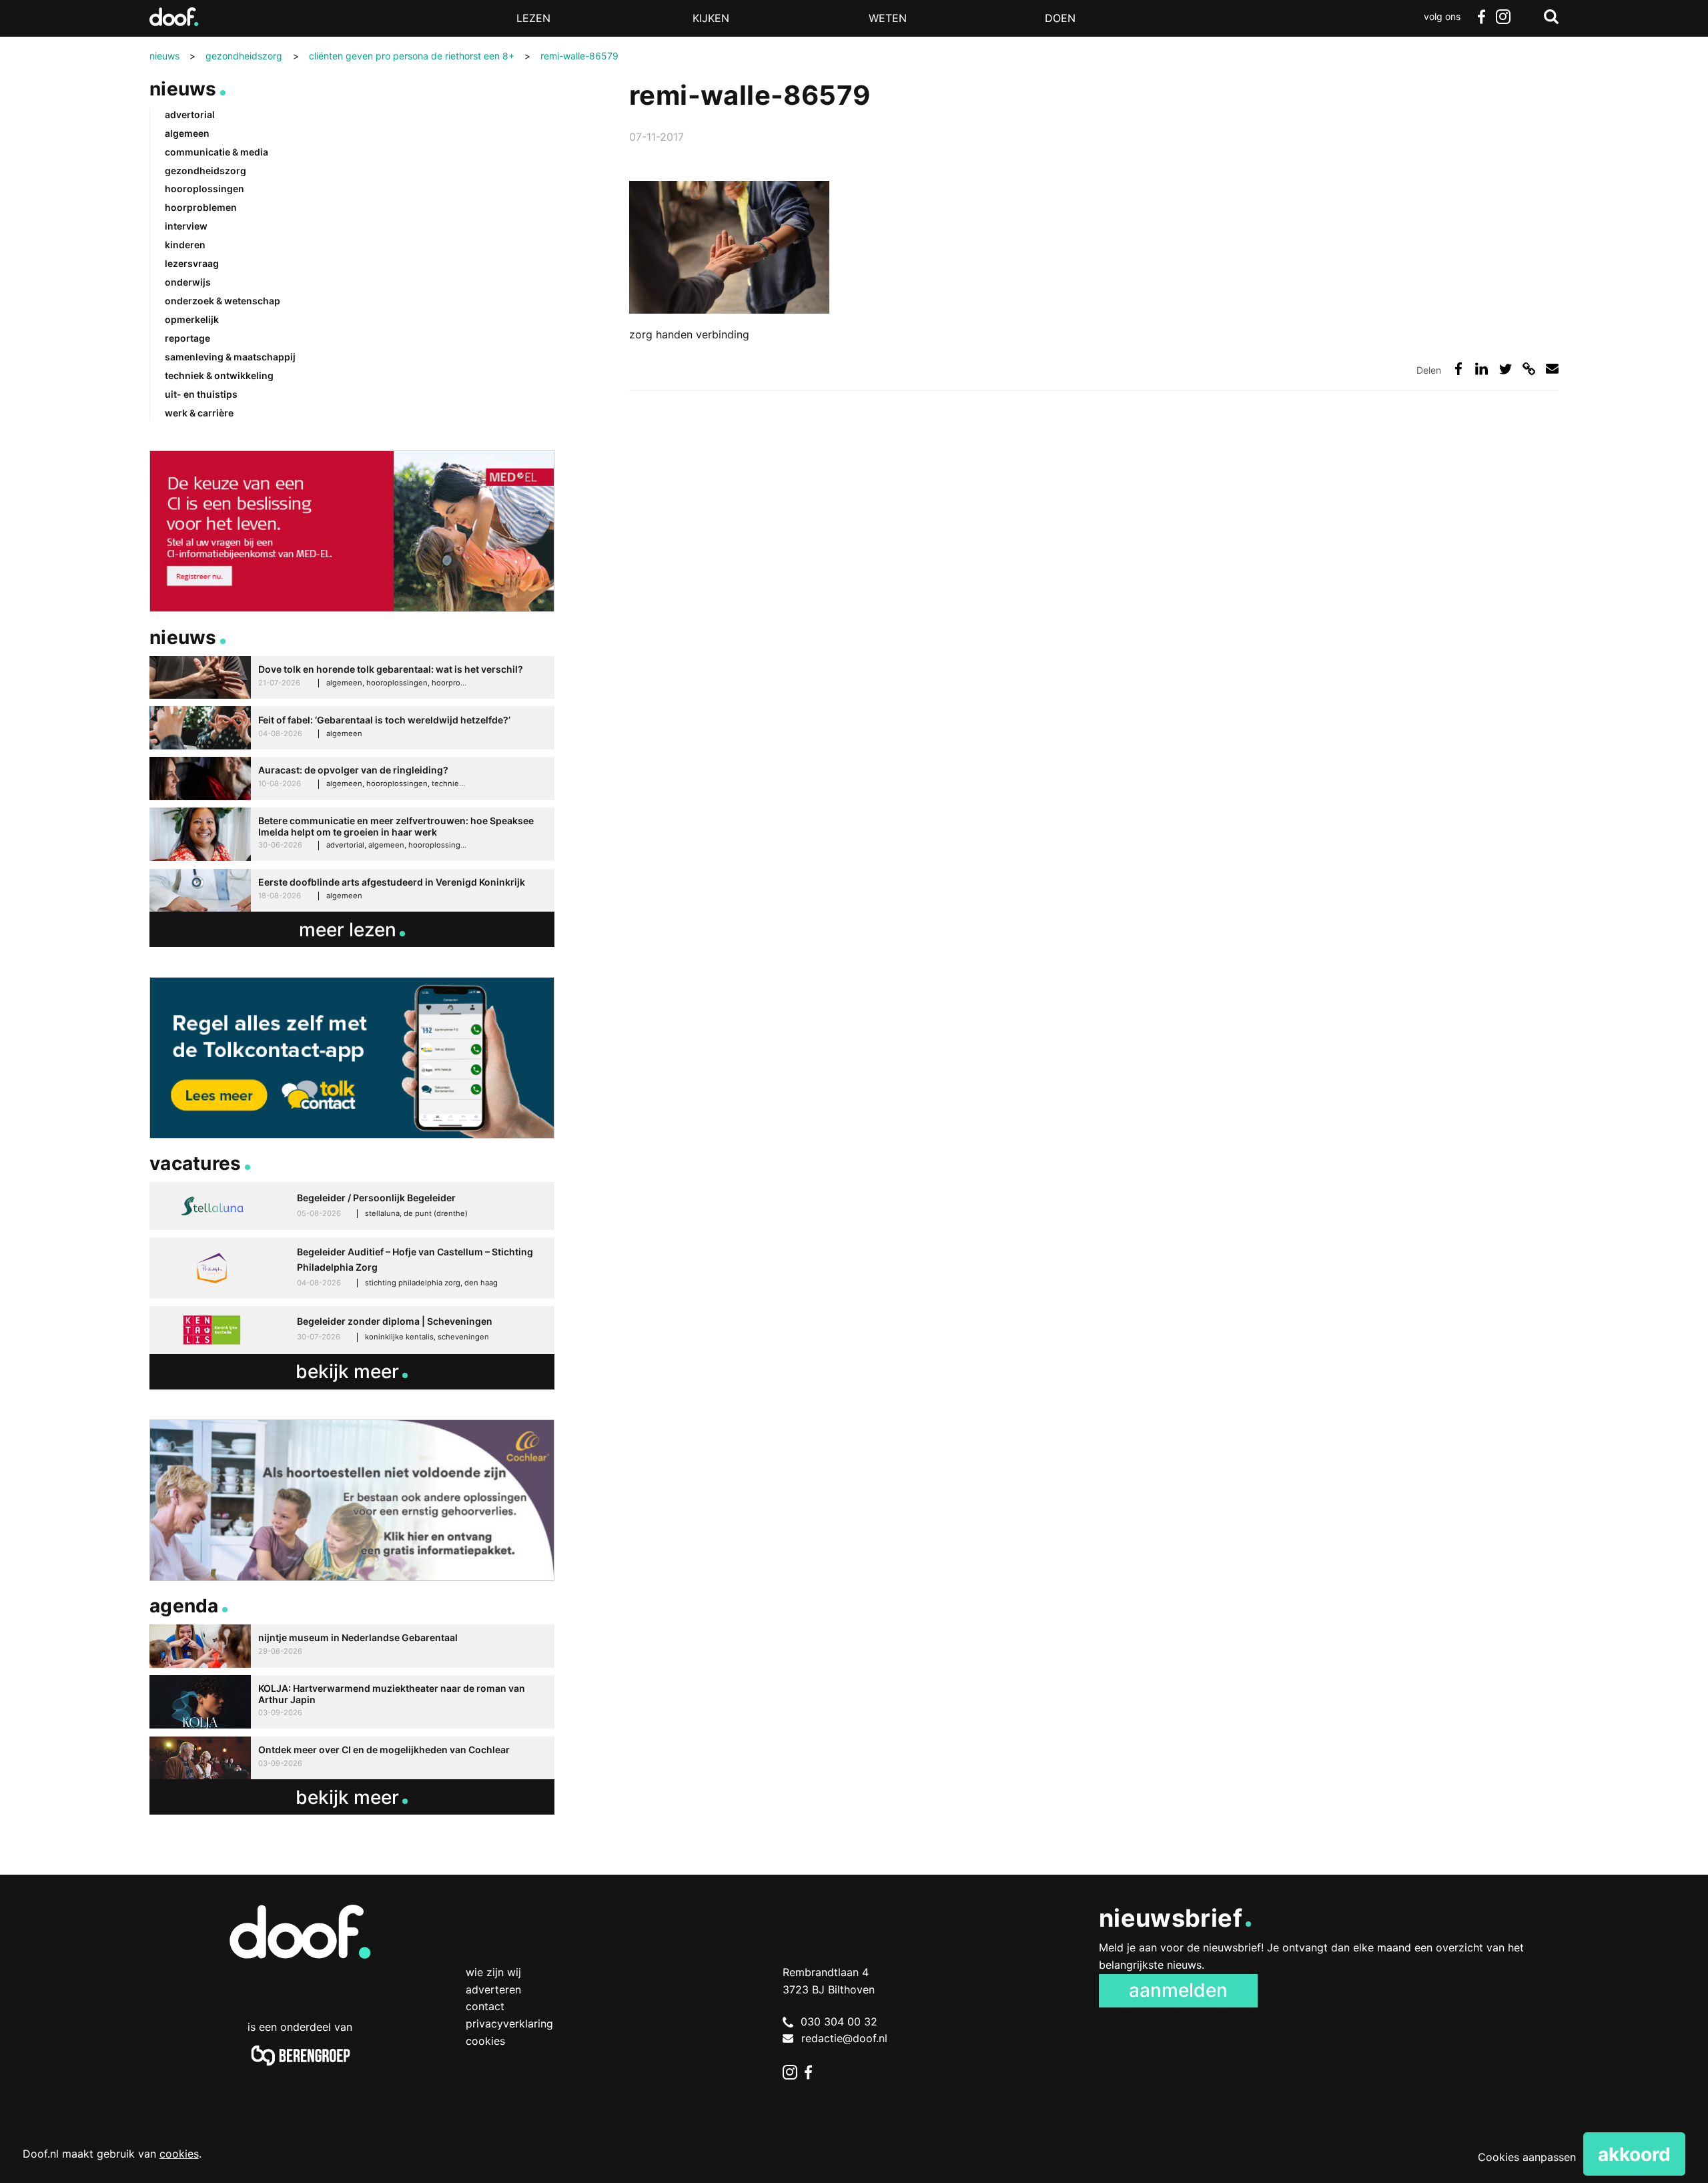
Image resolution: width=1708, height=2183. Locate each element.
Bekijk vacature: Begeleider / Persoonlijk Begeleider (352, 1206)
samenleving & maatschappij (230, 357)
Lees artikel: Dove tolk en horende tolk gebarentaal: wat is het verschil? (352, 678)
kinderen (185, 245)
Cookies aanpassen (1527, 2157)
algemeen (187, 133)
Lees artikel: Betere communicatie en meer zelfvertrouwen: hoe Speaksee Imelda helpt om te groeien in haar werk (352, 835)
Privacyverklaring (509, 2023)
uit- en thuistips (201, 394)
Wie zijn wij (493, 1972)
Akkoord (1634, 2154)
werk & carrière (199, 413)
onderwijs (188, 282)
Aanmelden (1178, 1990)
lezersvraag (192, 263)
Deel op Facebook (1458, 369)
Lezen (533, 18)
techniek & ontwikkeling (219, 375)
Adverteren (493, 1989)
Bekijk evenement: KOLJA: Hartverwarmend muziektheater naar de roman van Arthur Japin (352, 1702)
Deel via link (1529, 369)
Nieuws (183, 89)
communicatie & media (217, 152)
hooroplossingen (204, 189)
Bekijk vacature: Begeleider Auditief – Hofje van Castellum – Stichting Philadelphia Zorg (352, 1268)
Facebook (1481, 17)
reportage (187, 338)
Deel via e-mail (1552, 369)
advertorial (190, 114)
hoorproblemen (201, 207)
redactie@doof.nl (844, 2038)
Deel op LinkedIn (1481, 369)
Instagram (1503, 17)
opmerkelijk (192, 319)
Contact (485, 2006)
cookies (179, 2154)
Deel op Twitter (1506, 369)
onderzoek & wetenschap (223, 301)
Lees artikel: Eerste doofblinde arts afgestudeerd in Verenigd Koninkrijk (352, 891)
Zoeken (1551, 17)
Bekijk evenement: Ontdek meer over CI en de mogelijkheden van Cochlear (352, 1758)
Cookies (485, 2041)
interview (186, 226)
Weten (888, 18)
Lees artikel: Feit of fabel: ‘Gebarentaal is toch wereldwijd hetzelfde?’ (352, 728)
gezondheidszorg (205, 171)
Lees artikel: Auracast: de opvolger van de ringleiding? (352, 778)
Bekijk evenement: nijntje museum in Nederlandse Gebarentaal (352, 1646)
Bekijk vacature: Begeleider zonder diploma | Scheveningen (352, 1330)
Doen (1060, 18)
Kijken (711, 18)
